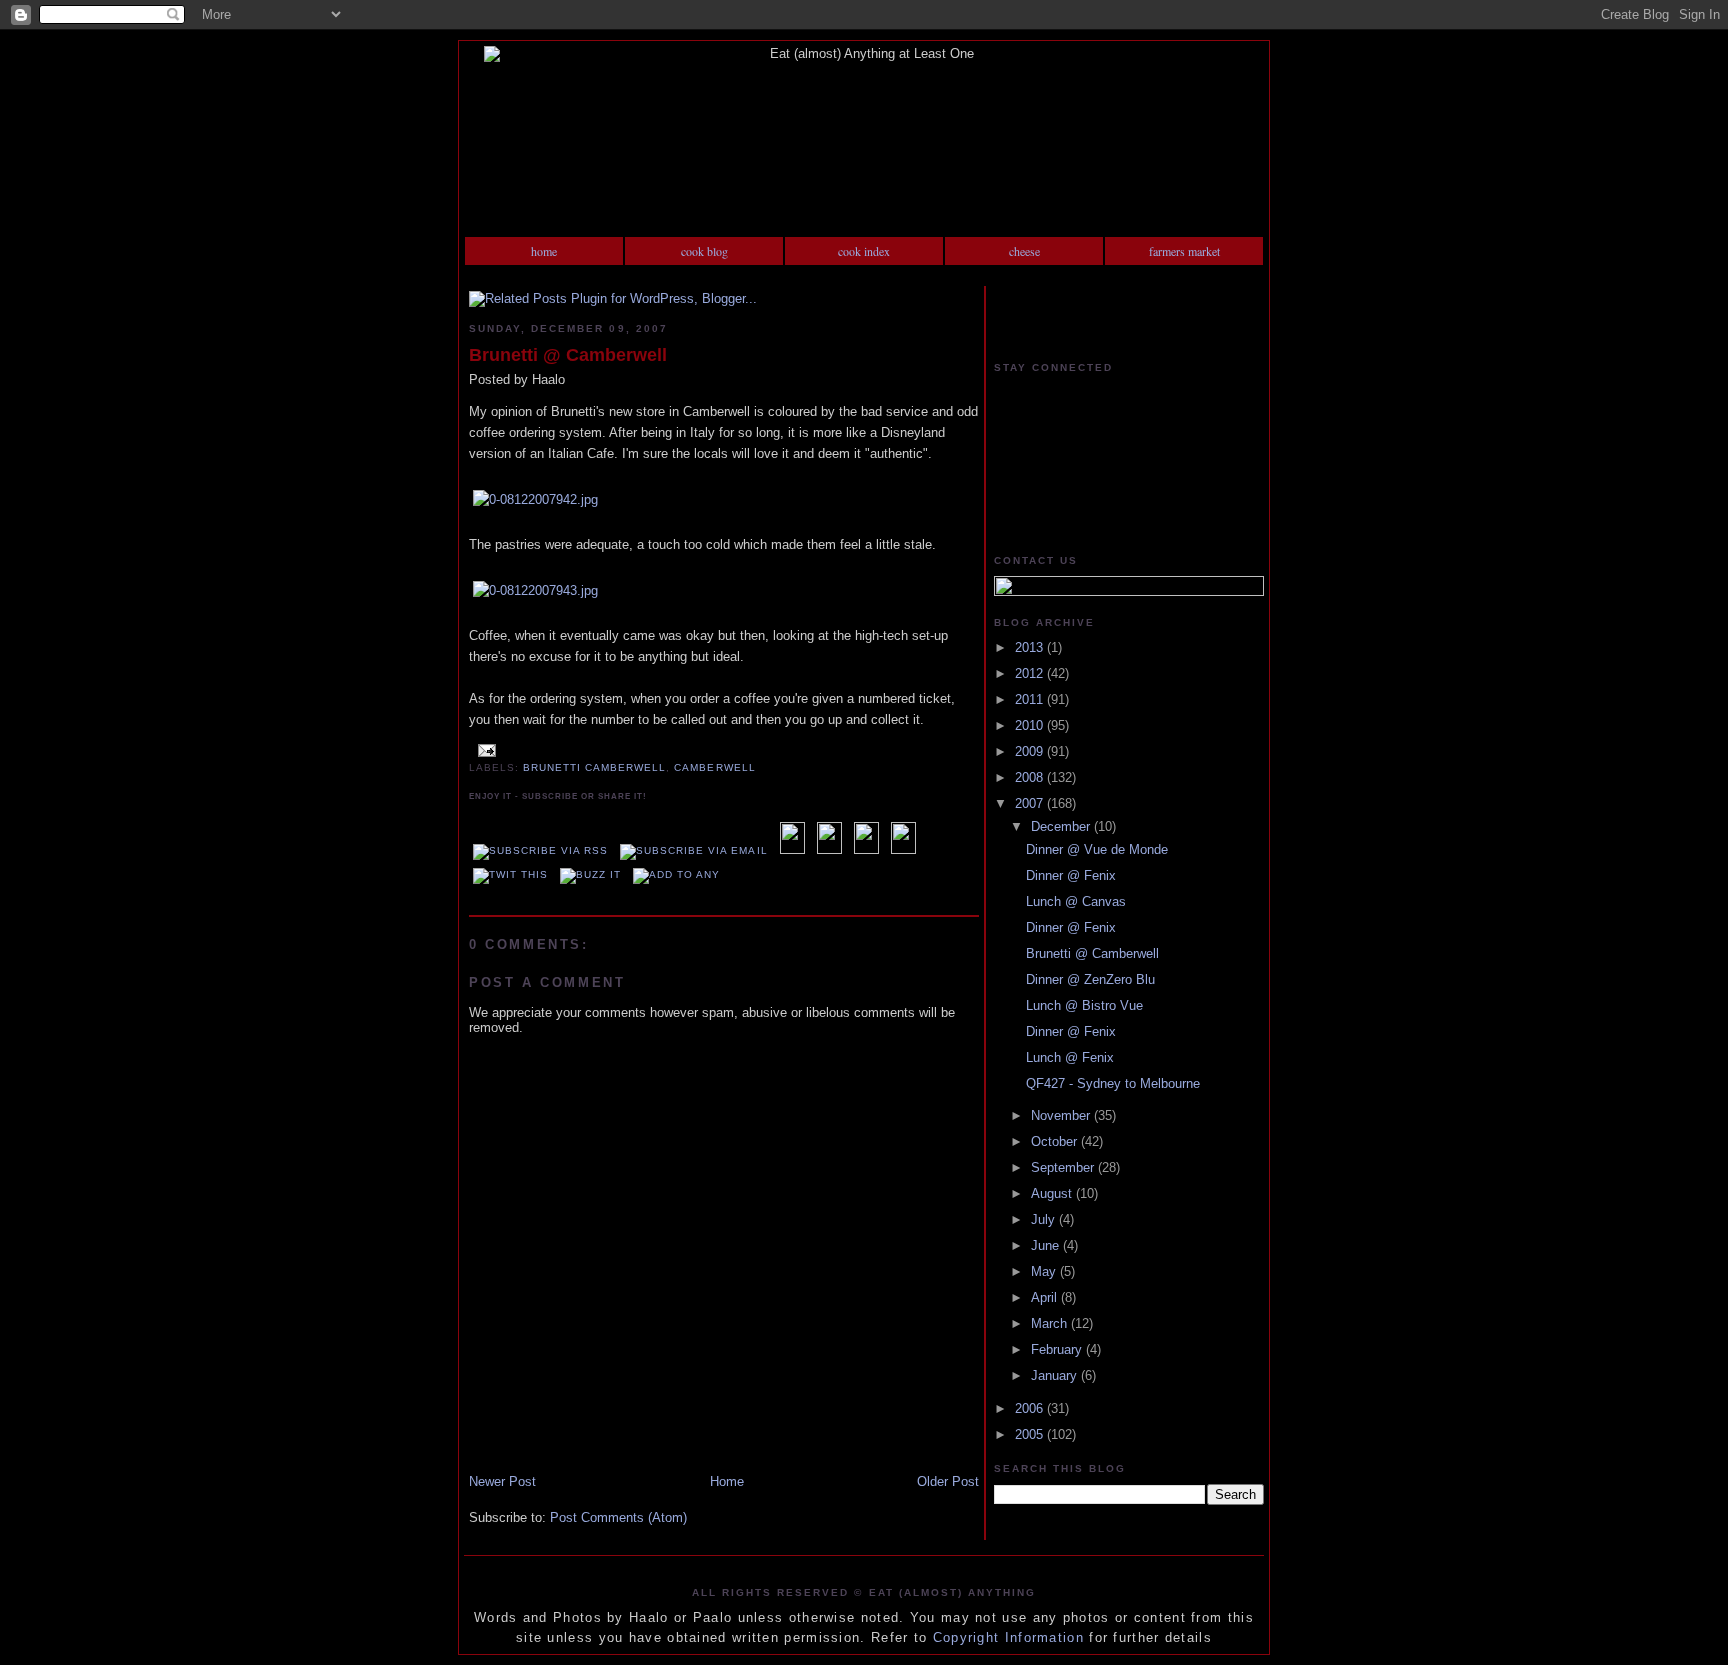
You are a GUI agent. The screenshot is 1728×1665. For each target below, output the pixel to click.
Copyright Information (1008, 1637)
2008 (1031, 777)
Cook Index (864, 251)
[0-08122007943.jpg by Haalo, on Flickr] (535, 590)
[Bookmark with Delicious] (792, 850)
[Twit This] (510, 874)
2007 (1031, 803)
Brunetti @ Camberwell (568, 355)
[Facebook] (866, 850)
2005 (1031, 1434)
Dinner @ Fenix (1071, 875)
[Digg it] (829, 850)
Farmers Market (1184, 251)
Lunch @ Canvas (1076, 901)
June (1047, 1245)
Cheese (1024, 251)
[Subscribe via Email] (693, 850)
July (1045, 1219)
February (1058, 1349)
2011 (1031, 699)
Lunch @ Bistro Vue (1084, 1005)
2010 (1031, 725)
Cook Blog (704, 251)
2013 (1031, 647)
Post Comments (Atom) (618, 1517)
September (1064, 1167)
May (1045, 1271)
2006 (1031, 1408)
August (1053, 1193)
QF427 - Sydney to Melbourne (1113, 1083)
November (1062, 1115)
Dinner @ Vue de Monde (1097, 849)
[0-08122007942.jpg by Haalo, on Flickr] (535, 499)
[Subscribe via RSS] (540, 850)
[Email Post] (484, 749)
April (1046, 1297)
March (1051, 1323)
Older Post (948, 1481)
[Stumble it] (903, 850)
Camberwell (714, 767)
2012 (1031, 673)
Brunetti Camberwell (594, 767)
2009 (1031, 751)
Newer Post (502, 1481)
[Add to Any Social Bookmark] (676, 874)
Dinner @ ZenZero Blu (1090, 979)
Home (544, 251)
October (1056, 1141)
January (1056, 1375)
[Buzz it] (590, 874)
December (1062, 826)
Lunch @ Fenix (1070, 1057)
